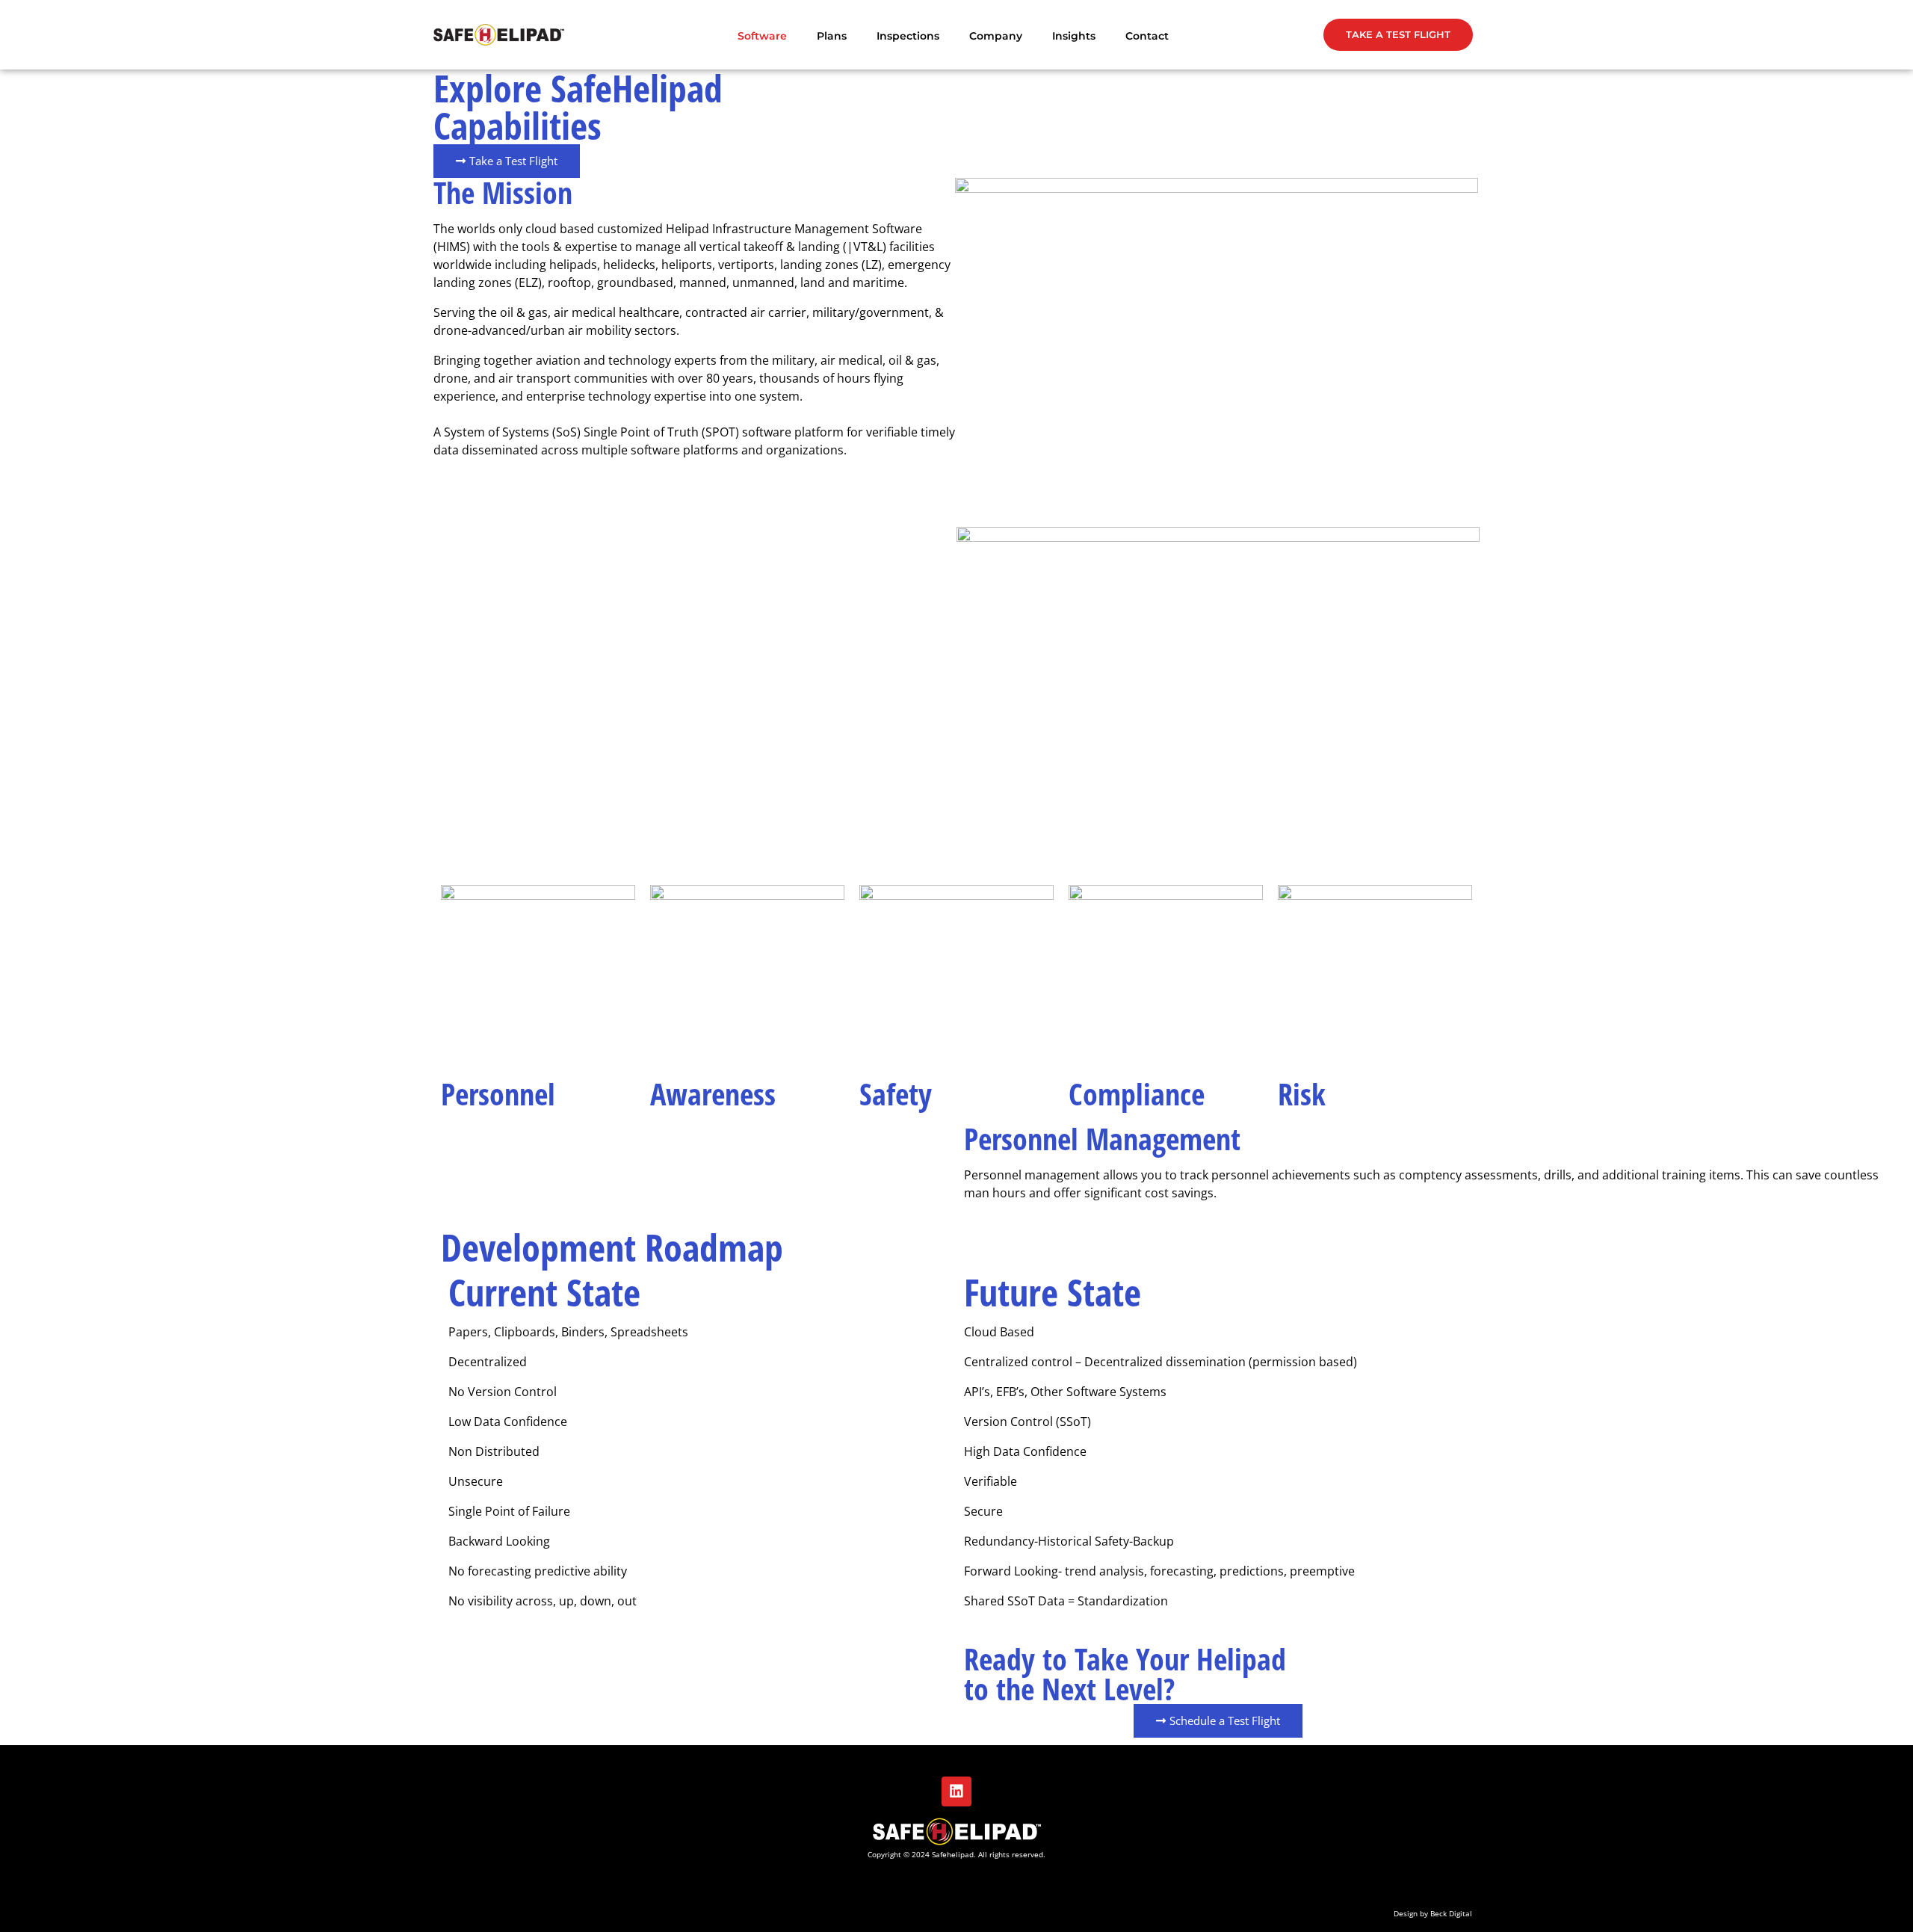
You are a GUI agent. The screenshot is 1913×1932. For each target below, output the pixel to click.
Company (996, 36)
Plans (832, 36)
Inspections (908, 36)
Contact (1147, 36)
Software (762, 36)
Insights (1074, 36)
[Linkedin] (956, 1791)
